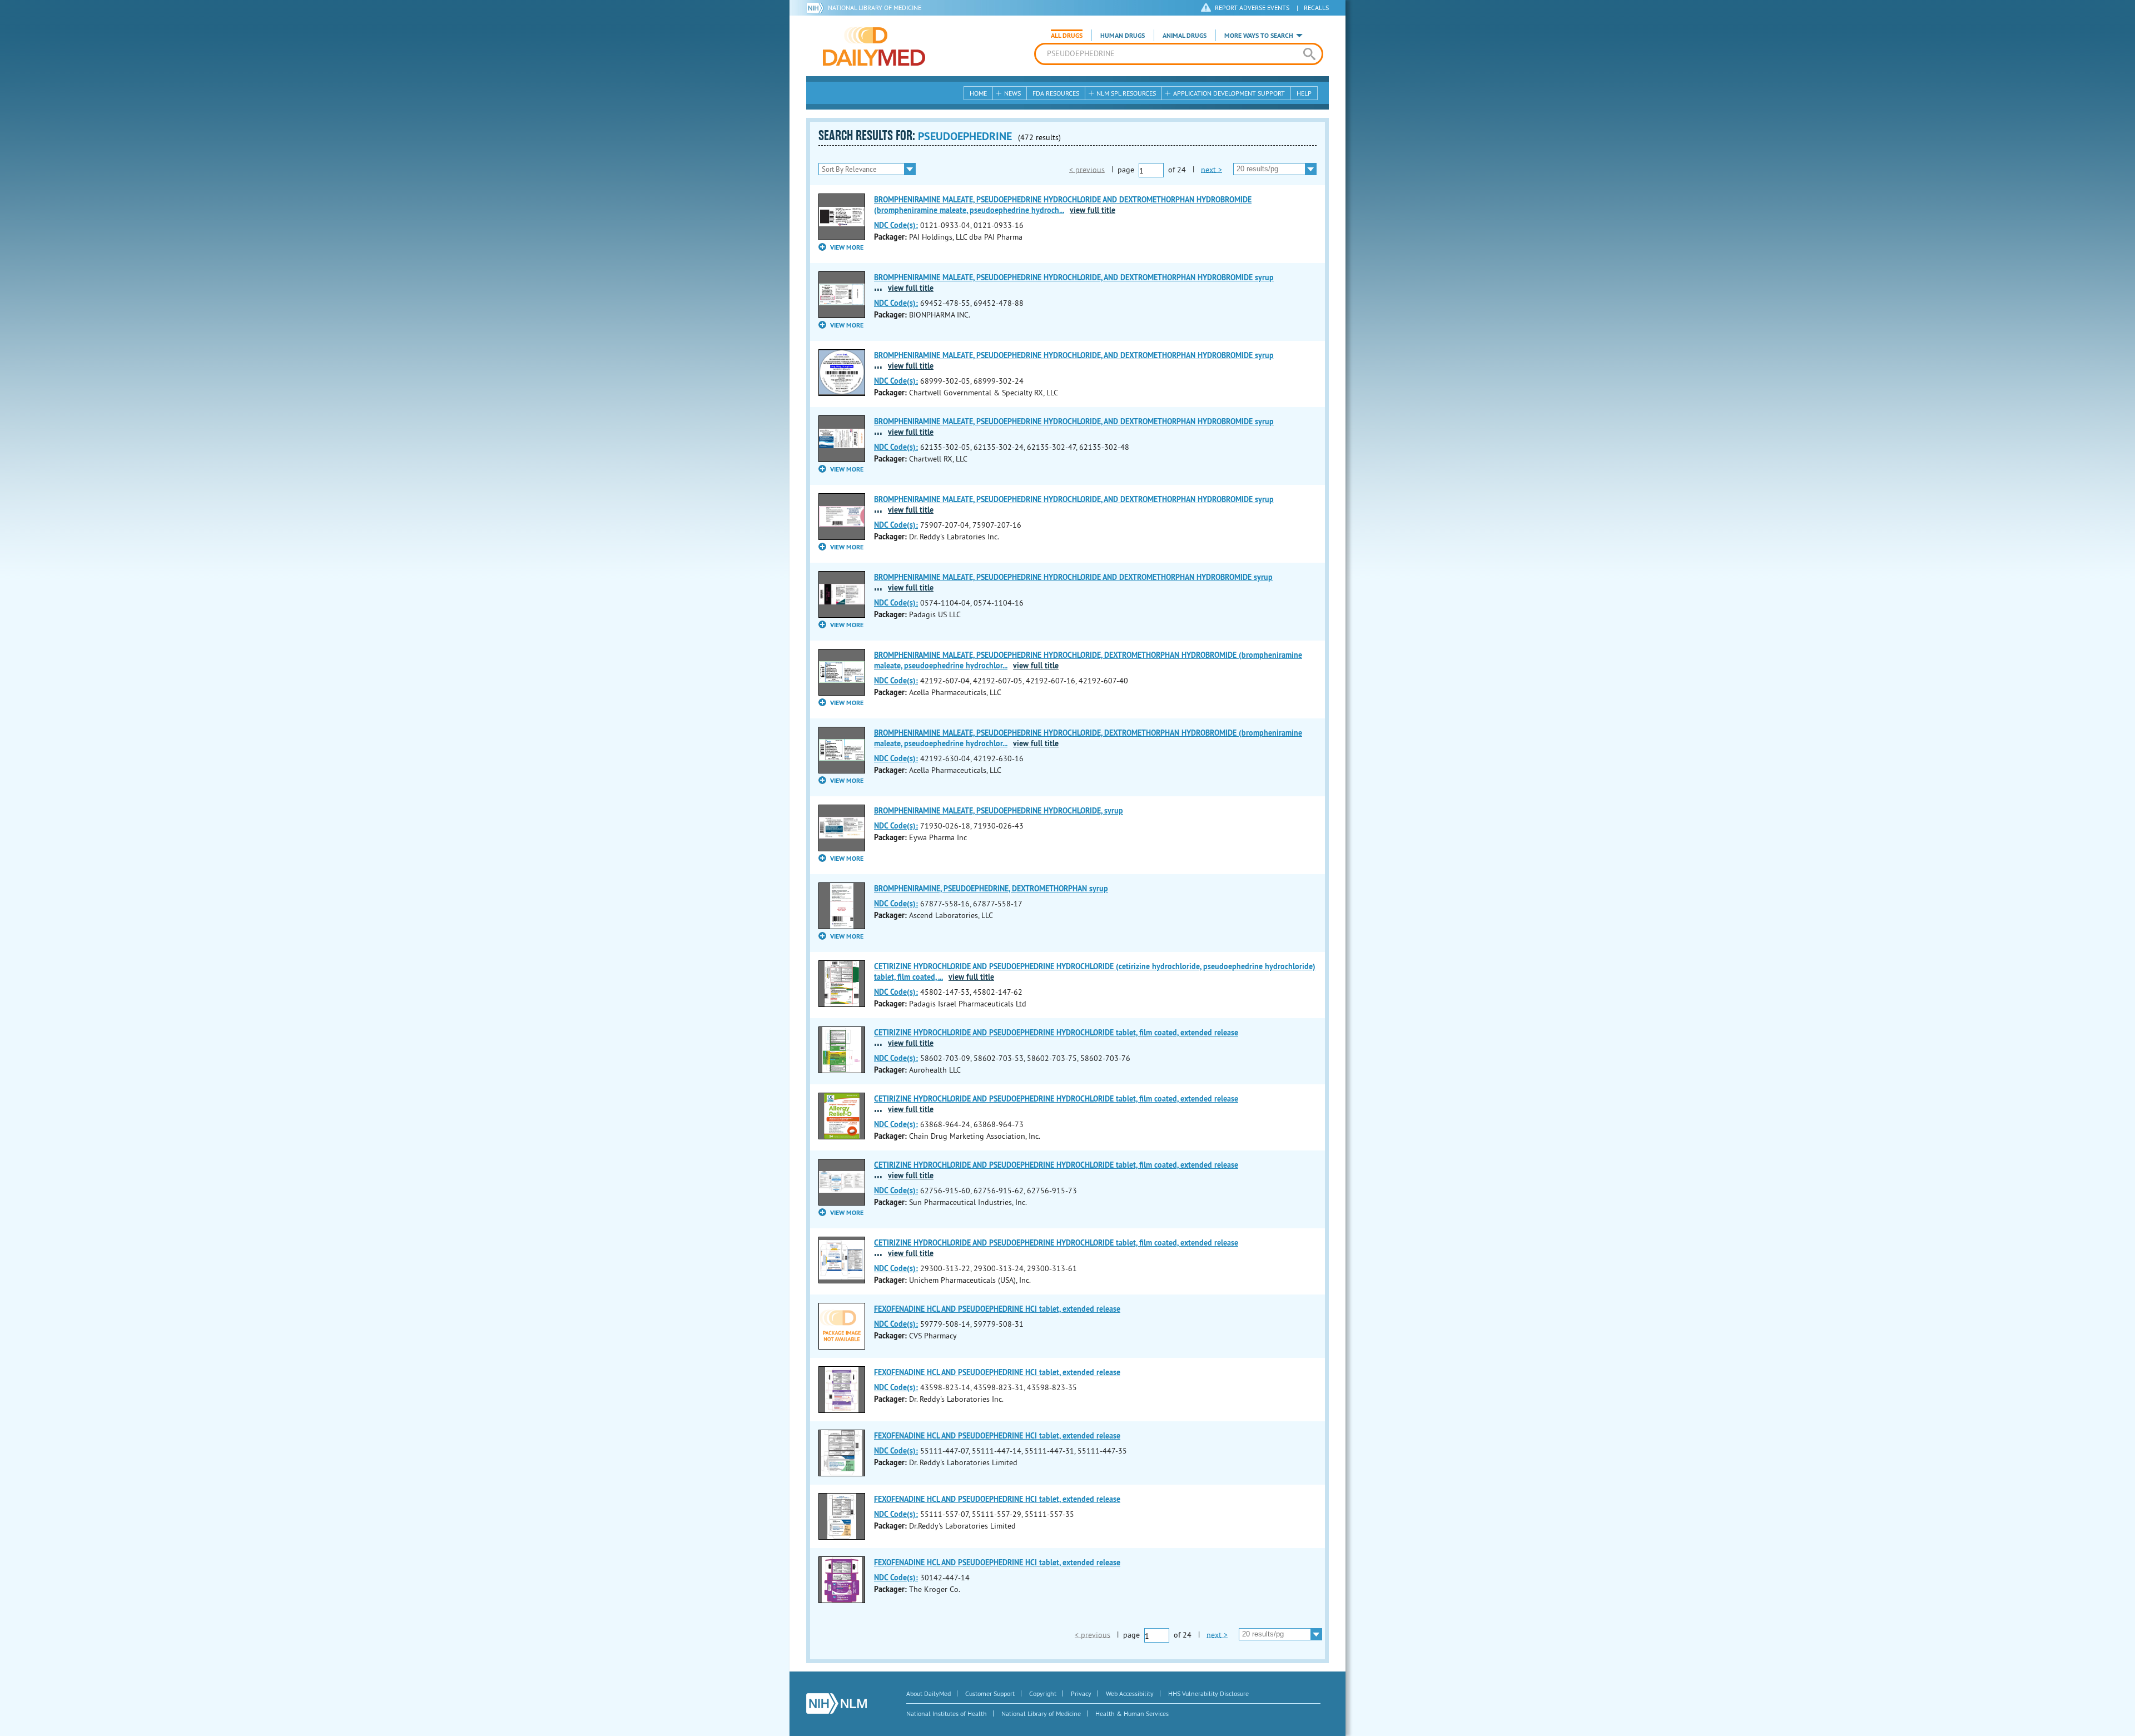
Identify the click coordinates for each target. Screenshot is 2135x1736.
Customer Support (990, 1693)
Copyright (1043, 1693)
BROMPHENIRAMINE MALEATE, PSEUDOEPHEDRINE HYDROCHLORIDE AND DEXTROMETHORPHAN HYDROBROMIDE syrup (1073, 577)
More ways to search (1259, 36)
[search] (1309, 54)
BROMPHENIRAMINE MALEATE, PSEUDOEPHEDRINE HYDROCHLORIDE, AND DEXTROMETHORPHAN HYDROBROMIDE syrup (1074, 277)
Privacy (1081, 1693)
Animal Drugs (1185, 36)
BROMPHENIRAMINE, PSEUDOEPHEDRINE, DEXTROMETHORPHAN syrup (991, 889)
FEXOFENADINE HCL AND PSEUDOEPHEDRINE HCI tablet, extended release (997, 1309)
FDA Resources (1056, 93)
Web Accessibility (1130, 1693)
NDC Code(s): (896, 225)
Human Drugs (1123, 36)
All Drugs (1067, 36)
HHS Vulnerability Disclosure (1208, 1693)
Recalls (1316, 8)
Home (978, 93)
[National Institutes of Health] (817, 8)
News (1012, 93)
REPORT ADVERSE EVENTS (1252, 8)
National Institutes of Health (947, 1713)
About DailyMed (929, 1693)
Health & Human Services (1132, 1713)
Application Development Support (1229, 93)
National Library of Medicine (875, 8)
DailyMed (874, 46)
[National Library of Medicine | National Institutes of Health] (836, 1703)
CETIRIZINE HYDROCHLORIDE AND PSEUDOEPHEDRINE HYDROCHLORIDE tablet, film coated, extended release (1056, 1033)
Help (1304, 93)
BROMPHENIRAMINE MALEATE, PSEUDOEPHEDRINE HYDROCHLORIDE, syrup (999, 811)
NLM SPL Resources (1126, 93)
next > (1212, 169)
